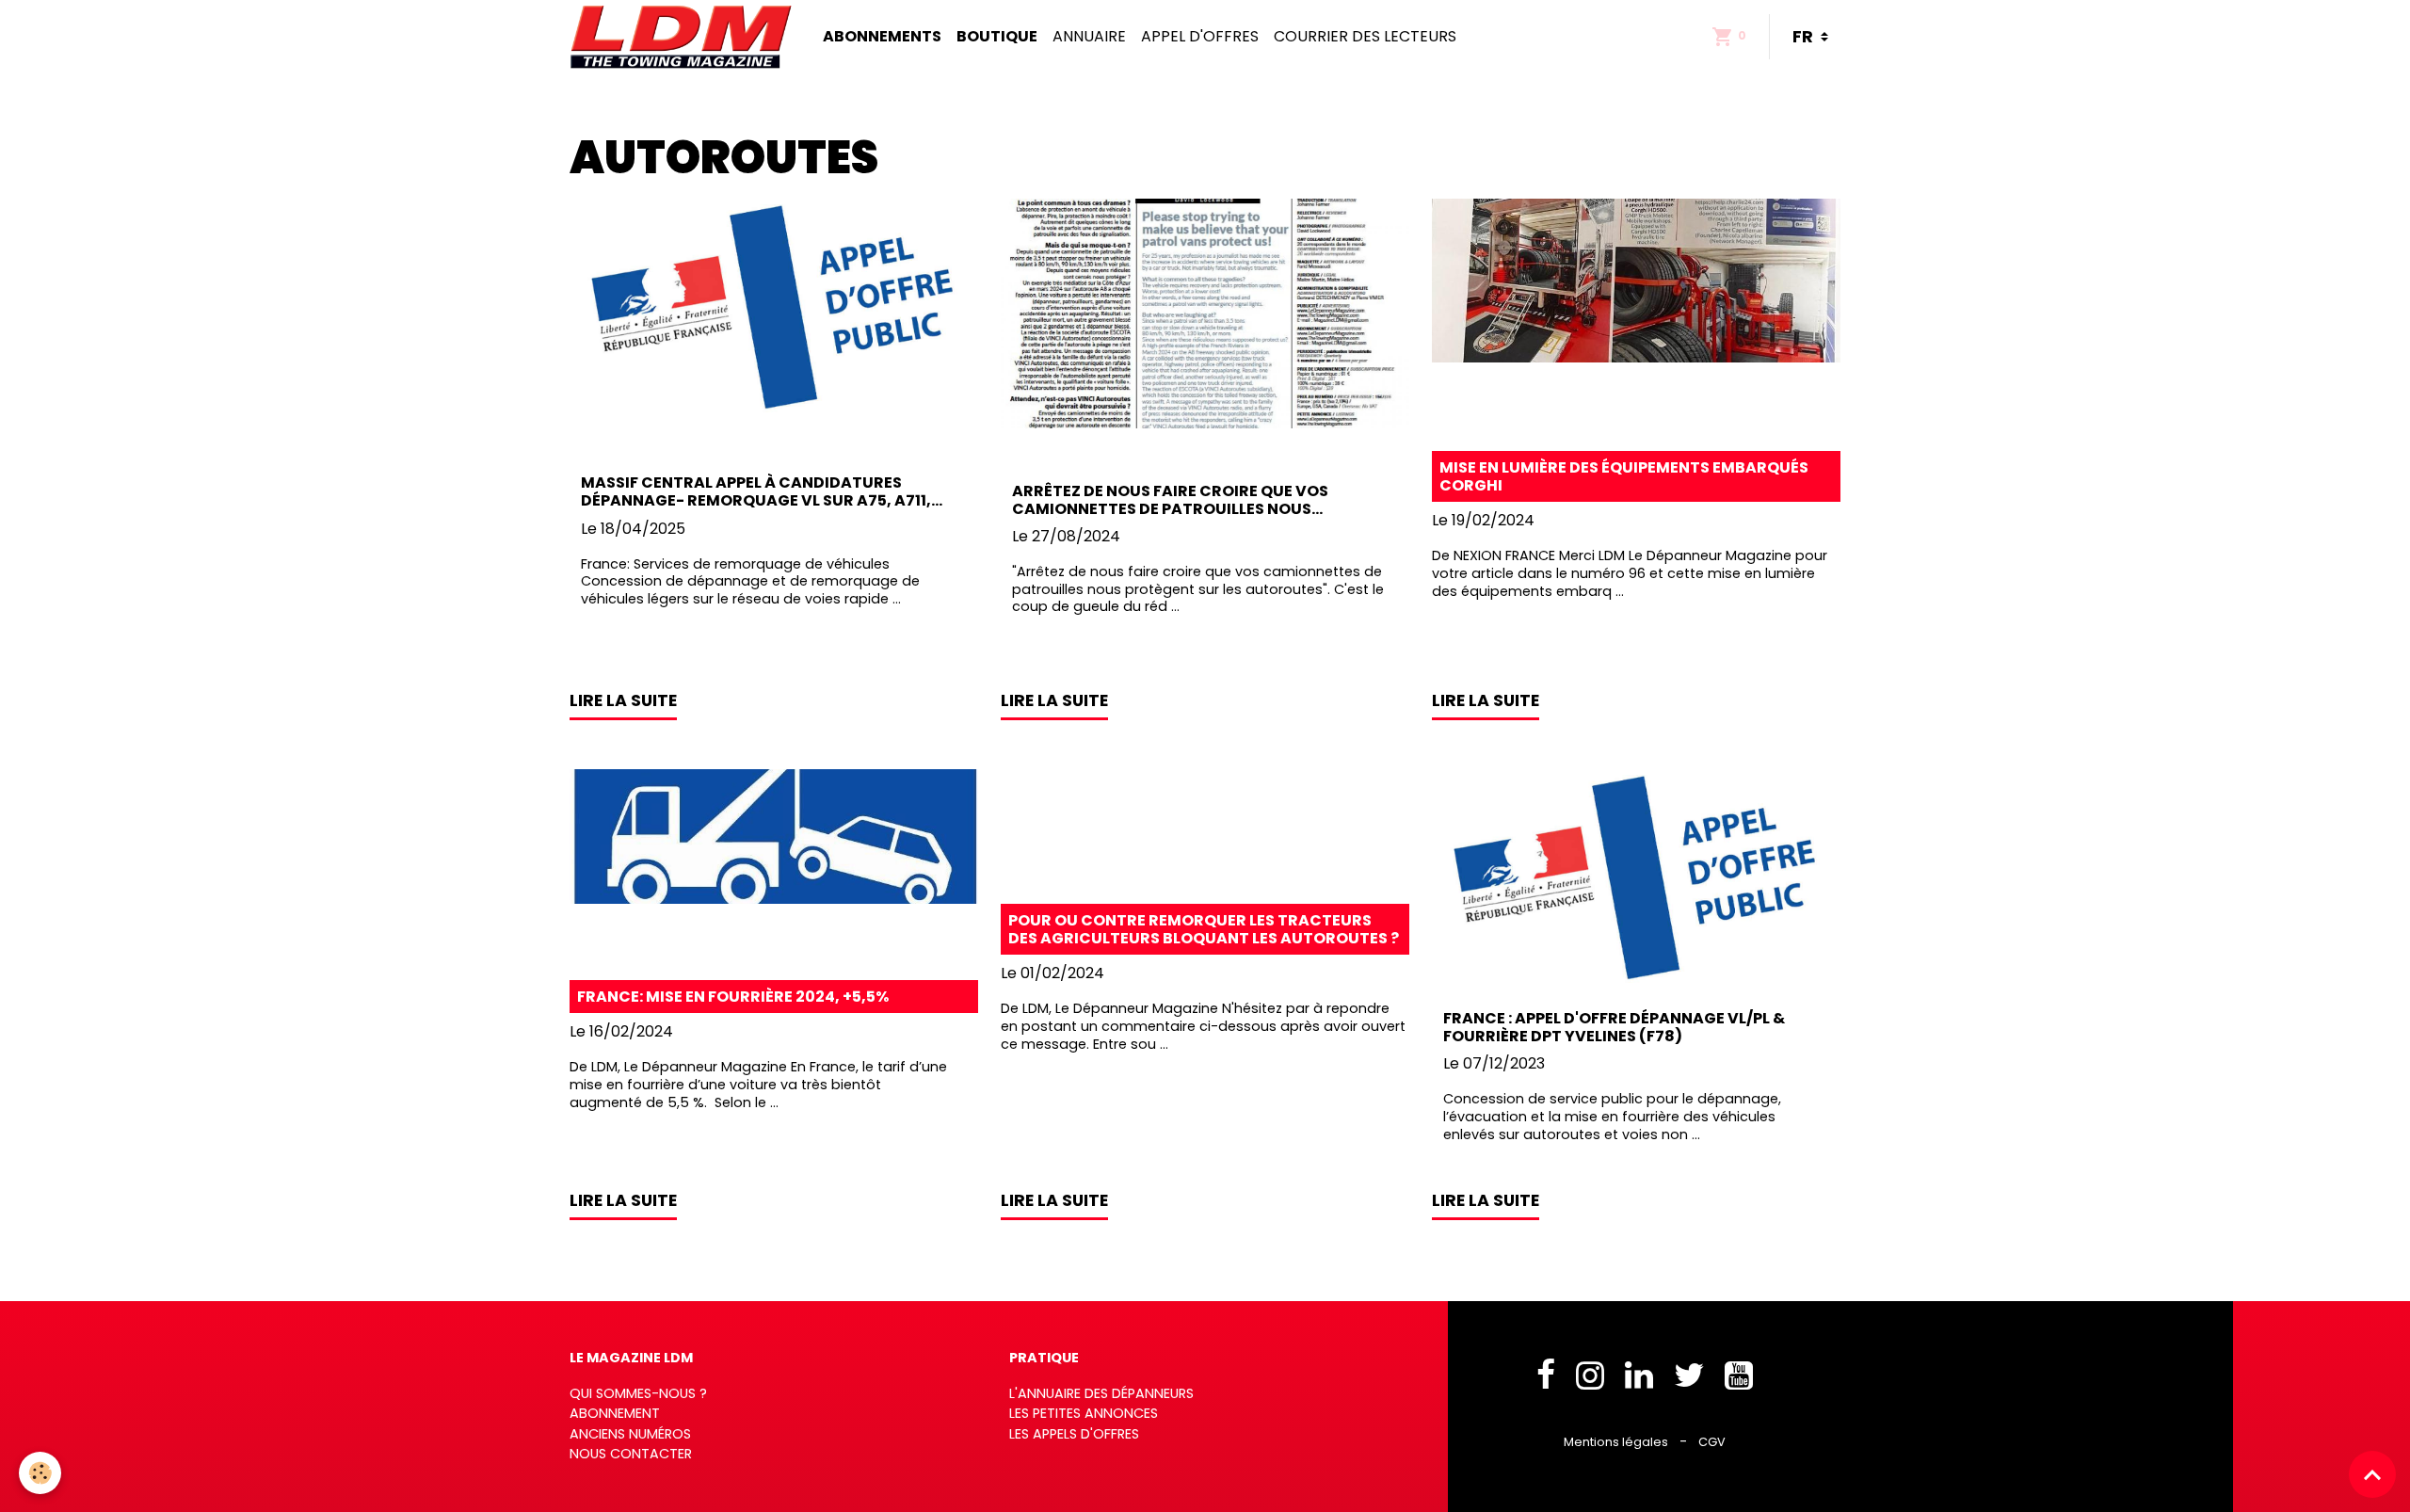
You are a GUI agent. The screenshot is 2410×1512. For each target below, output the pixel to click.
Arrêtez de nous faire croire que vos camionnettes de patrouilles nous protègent (1170, 500)
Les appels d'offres (1074, 1434)
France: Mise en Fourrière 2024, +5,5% (733, 997)
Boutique (997, 36)
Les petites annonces (1084, 1413)
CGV (1712, 1442)
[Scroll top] (2372, 1474)
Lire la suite (623, 700)
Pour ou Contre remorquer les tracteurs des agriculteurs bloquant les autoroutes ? (1204, 929)
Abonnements (882, 36)
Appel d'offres (1200, 36)
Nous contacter (631, 1454)
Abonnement (615, 1413)
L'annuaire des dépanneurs (1101, 1393)
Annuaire (1089, 36)
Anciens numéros (630, 1434)
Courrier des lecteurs (1365, 36)
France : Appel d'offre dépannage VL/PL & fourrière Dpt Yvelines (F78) (1614, 1027)
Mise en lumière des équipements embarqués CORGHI (1624, 476)
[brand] (685, 37)
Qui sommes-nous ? (638, 1393)
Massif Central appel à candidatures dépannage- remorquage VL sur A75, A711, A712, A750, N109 (756, 491)
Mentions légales (1616, 1442)
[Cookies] (40, 1473)
